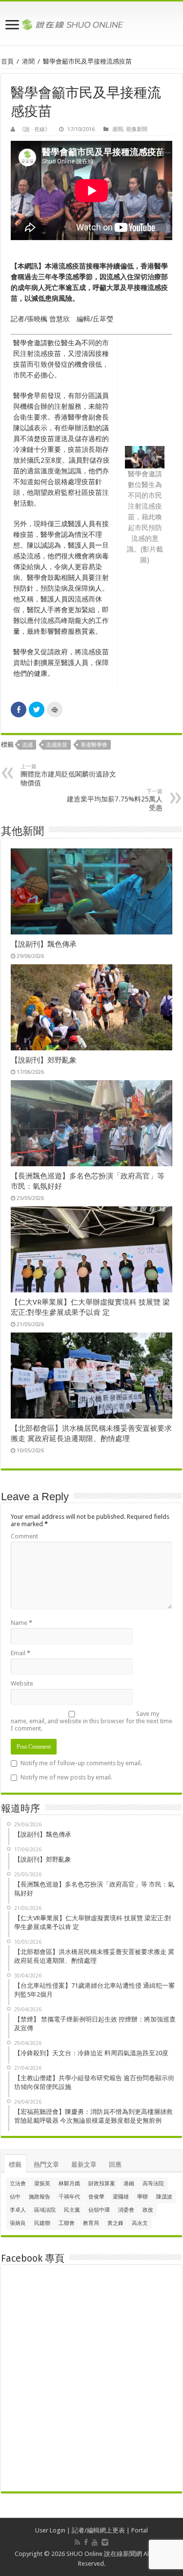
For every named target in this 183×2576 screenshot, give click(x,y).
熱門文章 (46, 2165)
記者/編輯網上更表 (98, 2530)
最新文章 (84, 2165)
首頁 (7, 61)
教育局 (91, 2223)
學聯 (142, 2197)
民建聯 (42, 2223)
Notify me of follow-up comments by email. (81, 1763)
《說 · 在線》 (35, 129)
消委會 (126, 2210)
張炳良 (18, 2223)
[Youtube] (95, 2542)
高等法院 (153, 2184)
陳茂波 (164, 2197)
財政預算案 (102, 2184)
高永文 (140, 2223)
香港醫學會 (94, 745)
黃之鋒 (115, 2223)
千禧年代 (69, 2197)
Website (22, 1683)
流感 (27, 745)
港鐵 (129, 2184)
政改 (148, 2210)
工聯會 (67, 2223)
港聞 (28, 61)
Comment (24, 1536)
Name (21, 1623)
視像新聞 (137, 129)
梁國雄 (121, 2197)
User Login (50, 2530)
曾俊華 (96, 2197)
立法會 (18, 2184)
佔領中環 (99, 2210)
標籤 (15, 2165)
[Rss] (77, 2542)
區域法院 (45, 2210)
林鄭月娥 (69, 2184)
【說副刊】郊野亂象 (44, 1060)
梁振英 (42, 2184)
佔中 (15, 2197)
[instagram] (105, 2542)
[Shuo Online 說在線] (91, 23)
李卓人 (18, 2210)
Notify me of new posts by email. (66, 1777)
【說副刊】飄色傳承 (44, 944)
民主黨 (72, 2210)
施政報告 (40, 2197)
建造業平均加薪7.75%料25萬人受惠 (115, 800)
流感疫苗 (57, 745)
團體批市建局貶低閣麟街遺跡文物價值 (68, 775)
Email (20, 1653)
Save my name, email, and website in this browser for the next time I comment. (91, 1721)
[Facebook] (86, 2542)
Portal (140, 2530)
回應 (115, 2165)
